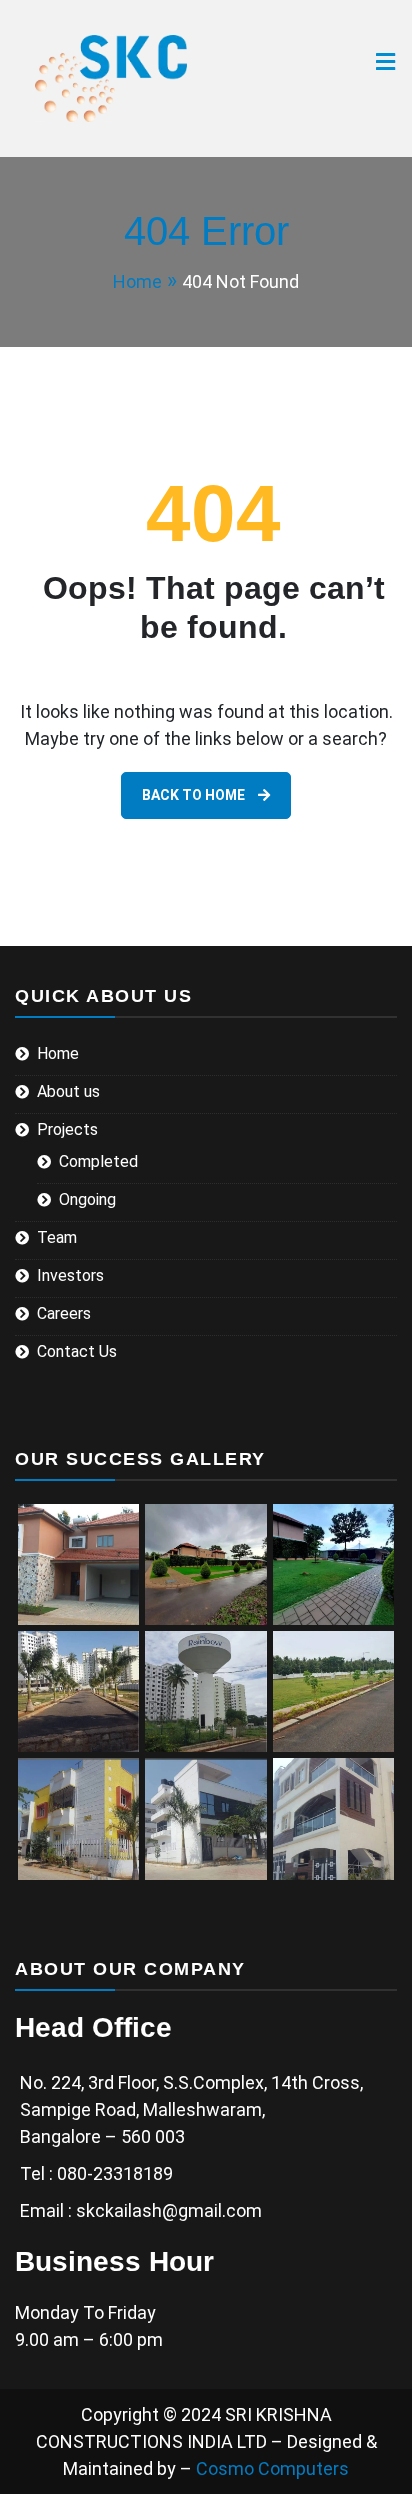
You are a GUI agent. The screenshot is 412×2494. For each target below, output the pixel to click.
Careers (64, 1313)
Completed (98, 1161)
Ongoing (87, 1199)
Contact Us (77, 1351)
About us (68, 1091)
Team (57, 1237)
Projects (67, 1129)
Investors (70, 1275)
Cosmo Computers (272, 2468)
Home (58, 1053)
